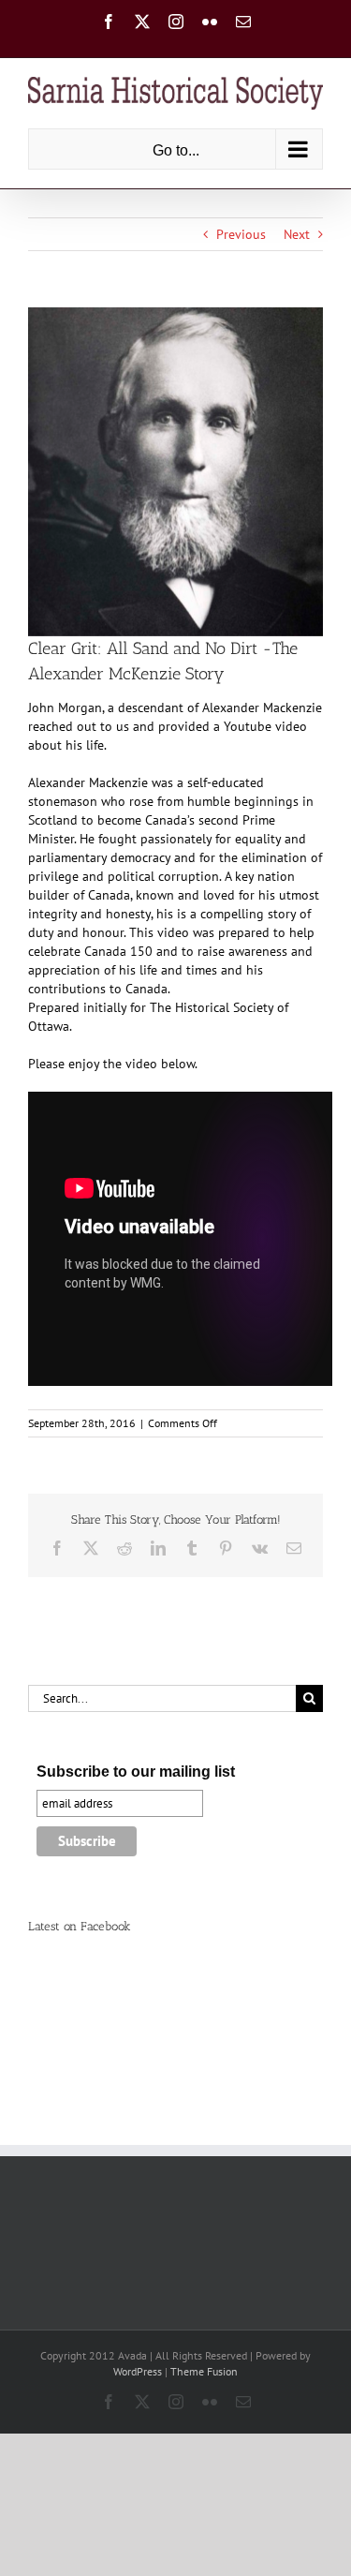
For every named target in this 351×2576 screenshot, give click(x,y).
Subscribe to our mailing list (136, 1772)
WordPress (138, 2371)
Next (297, 234)
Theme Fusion (204, 2371)
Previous (241, 234)
